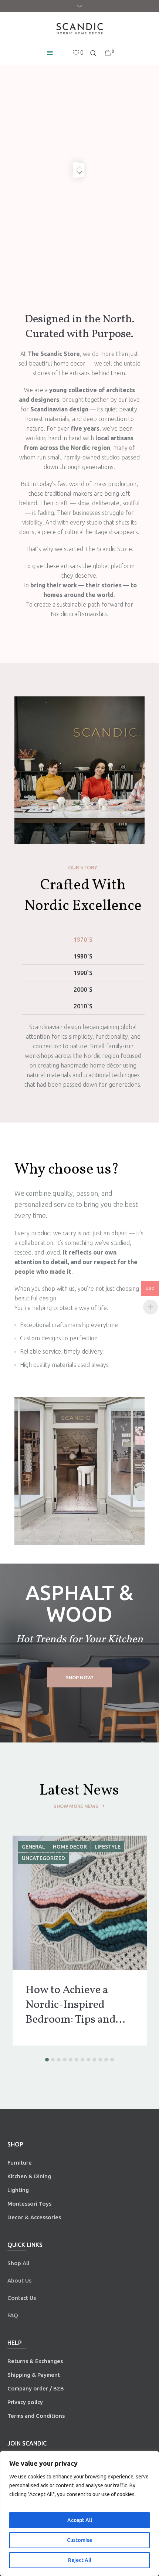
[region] (79, 2514)
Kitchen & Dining (29, 2176)
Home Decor (39, 1847)
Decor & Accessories (34, 2217)
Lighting (18, 2190)
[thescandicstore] (79, 29)
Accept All (80, 2520)
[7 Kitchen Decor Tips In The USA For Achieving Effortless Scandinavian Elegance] (80, 1903)
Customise (79, 2540)
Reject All (80, 2560)
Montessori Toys (29, 2204)
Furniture (20, 2163)
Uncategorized (43, 1858)
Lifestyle (77, 1847)
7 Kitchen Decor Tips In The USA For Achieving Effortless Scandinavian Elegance (75, 2005)
